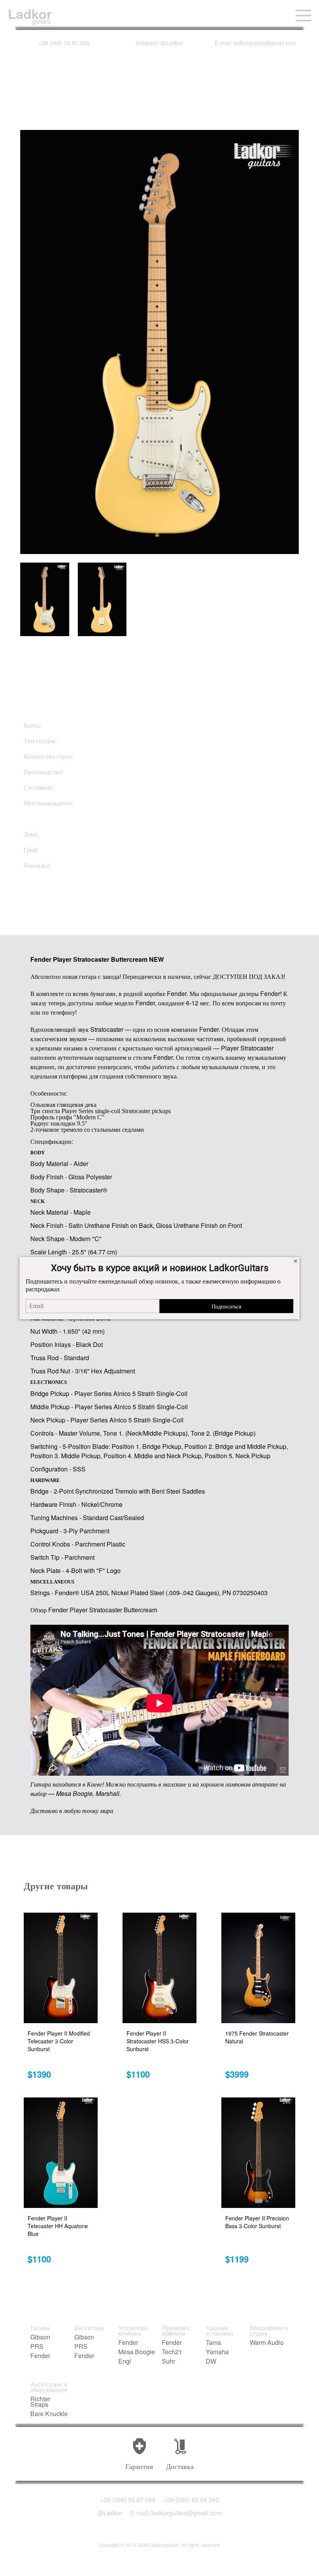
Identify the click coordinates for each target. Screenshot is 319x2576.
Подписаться (226, 1306)
